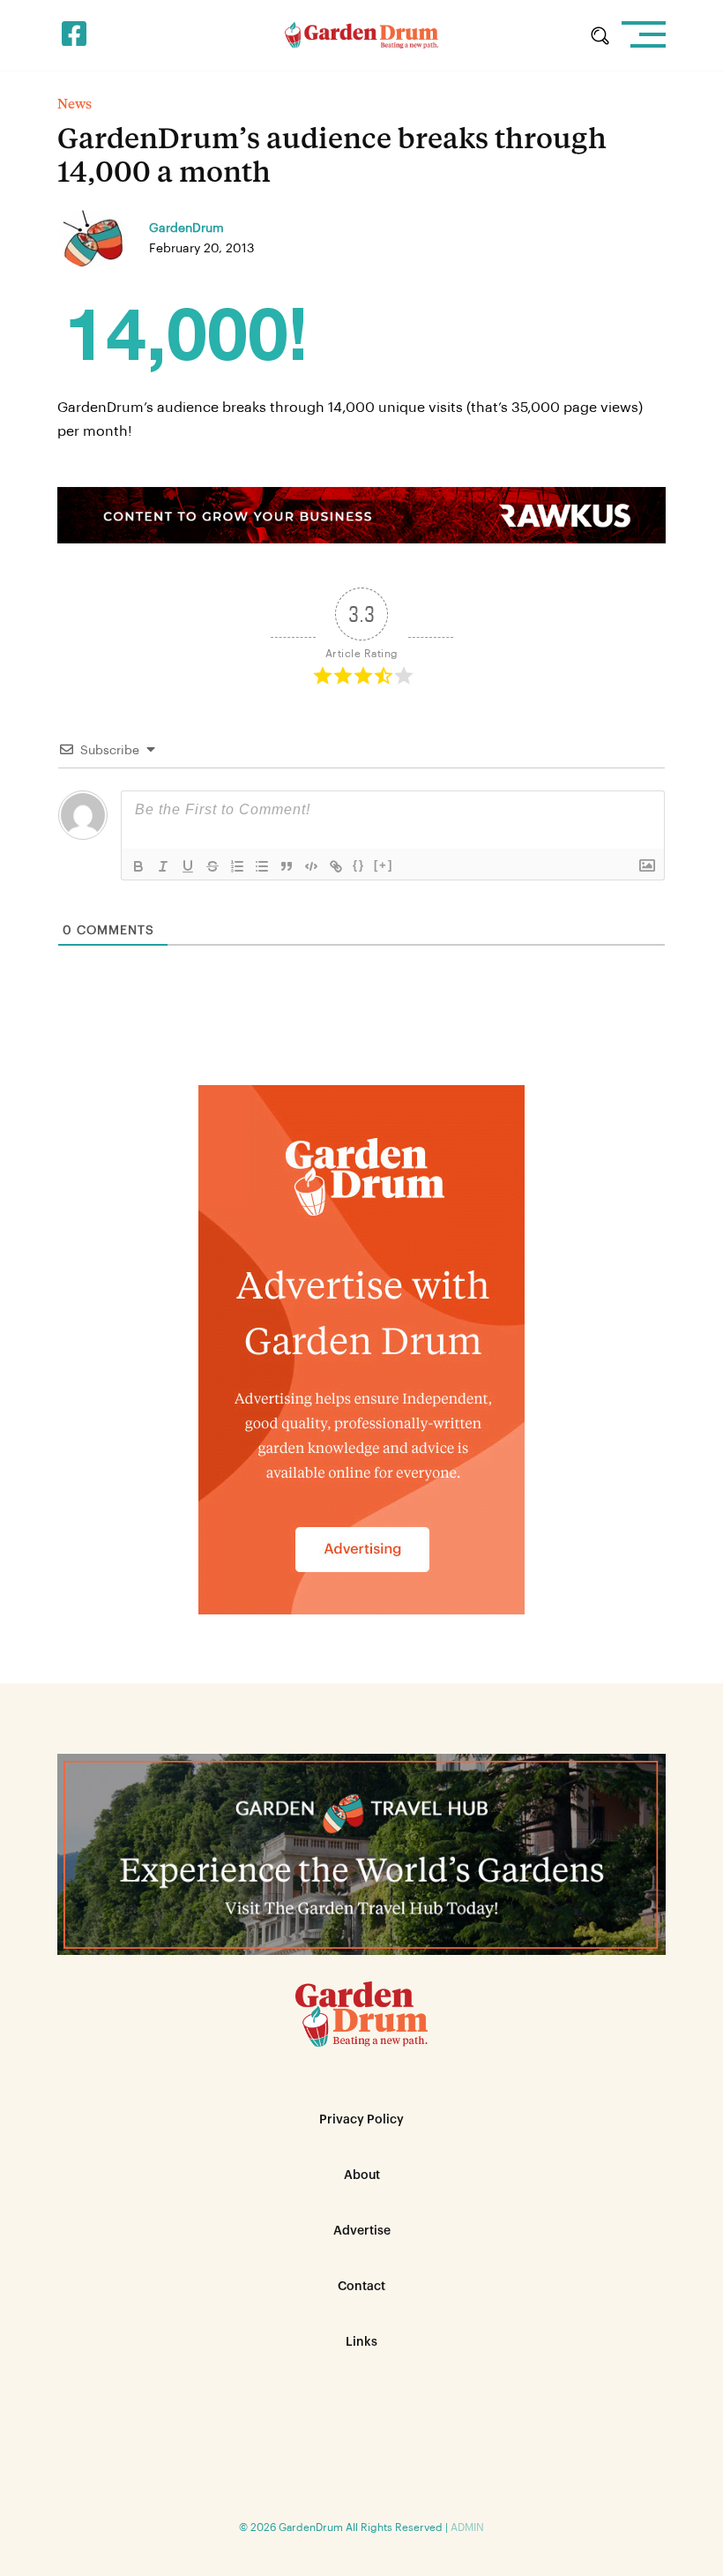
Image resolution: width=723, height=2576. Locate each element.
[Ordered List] (237, 866)
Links (361, 2342)
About (362, 2175)
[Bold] (138, 866)
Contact (361, 2287)
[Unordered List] (262, 866)
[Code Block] (311, 866)
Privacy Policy (361, 2120)
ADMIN (467, 2527)
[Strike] (212, 866)
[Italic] (163, 866)
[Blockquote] (287, 866)
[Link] (336, 866)
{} (359, 865)
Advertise (362, 2231)
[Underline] (188, 866)
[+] (384, 865)
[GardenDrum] (362, 35)
